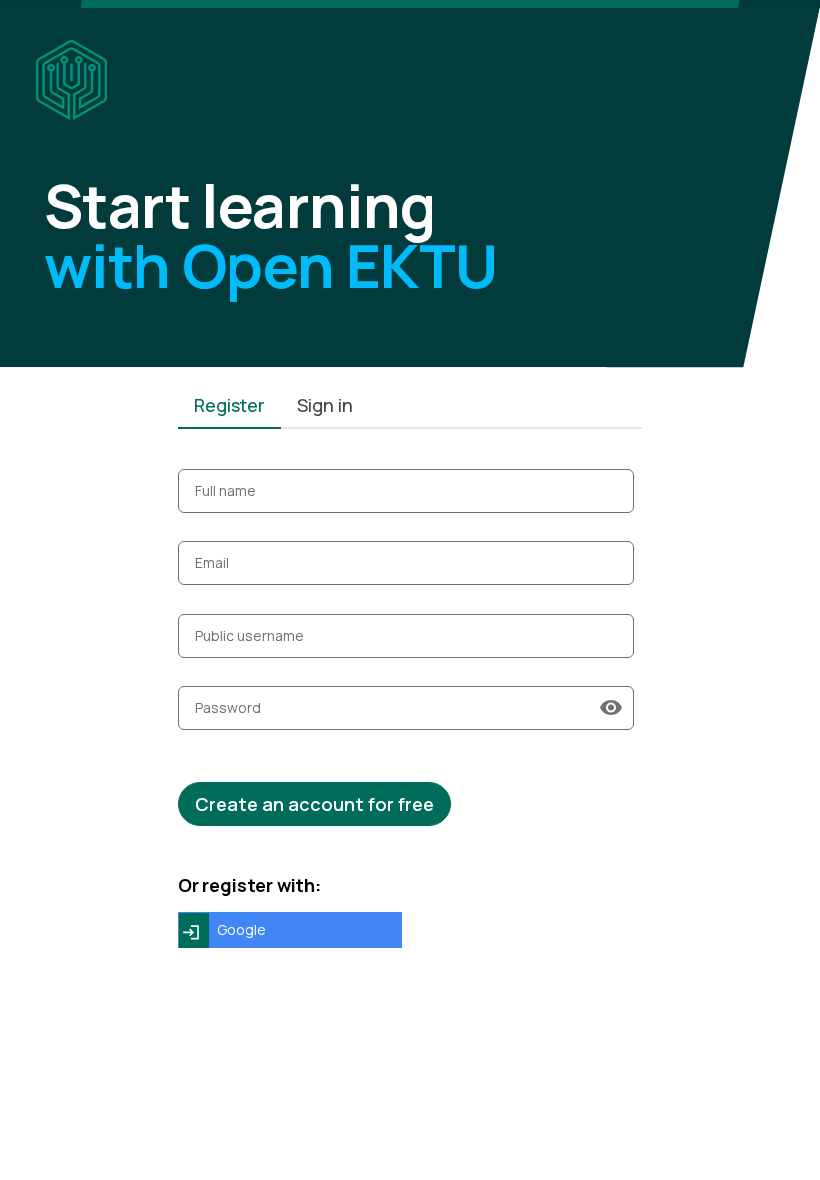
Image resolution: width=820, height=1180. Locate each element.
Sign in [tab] (325, 405)
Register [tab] (229, 405)
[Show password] (611, 708)
